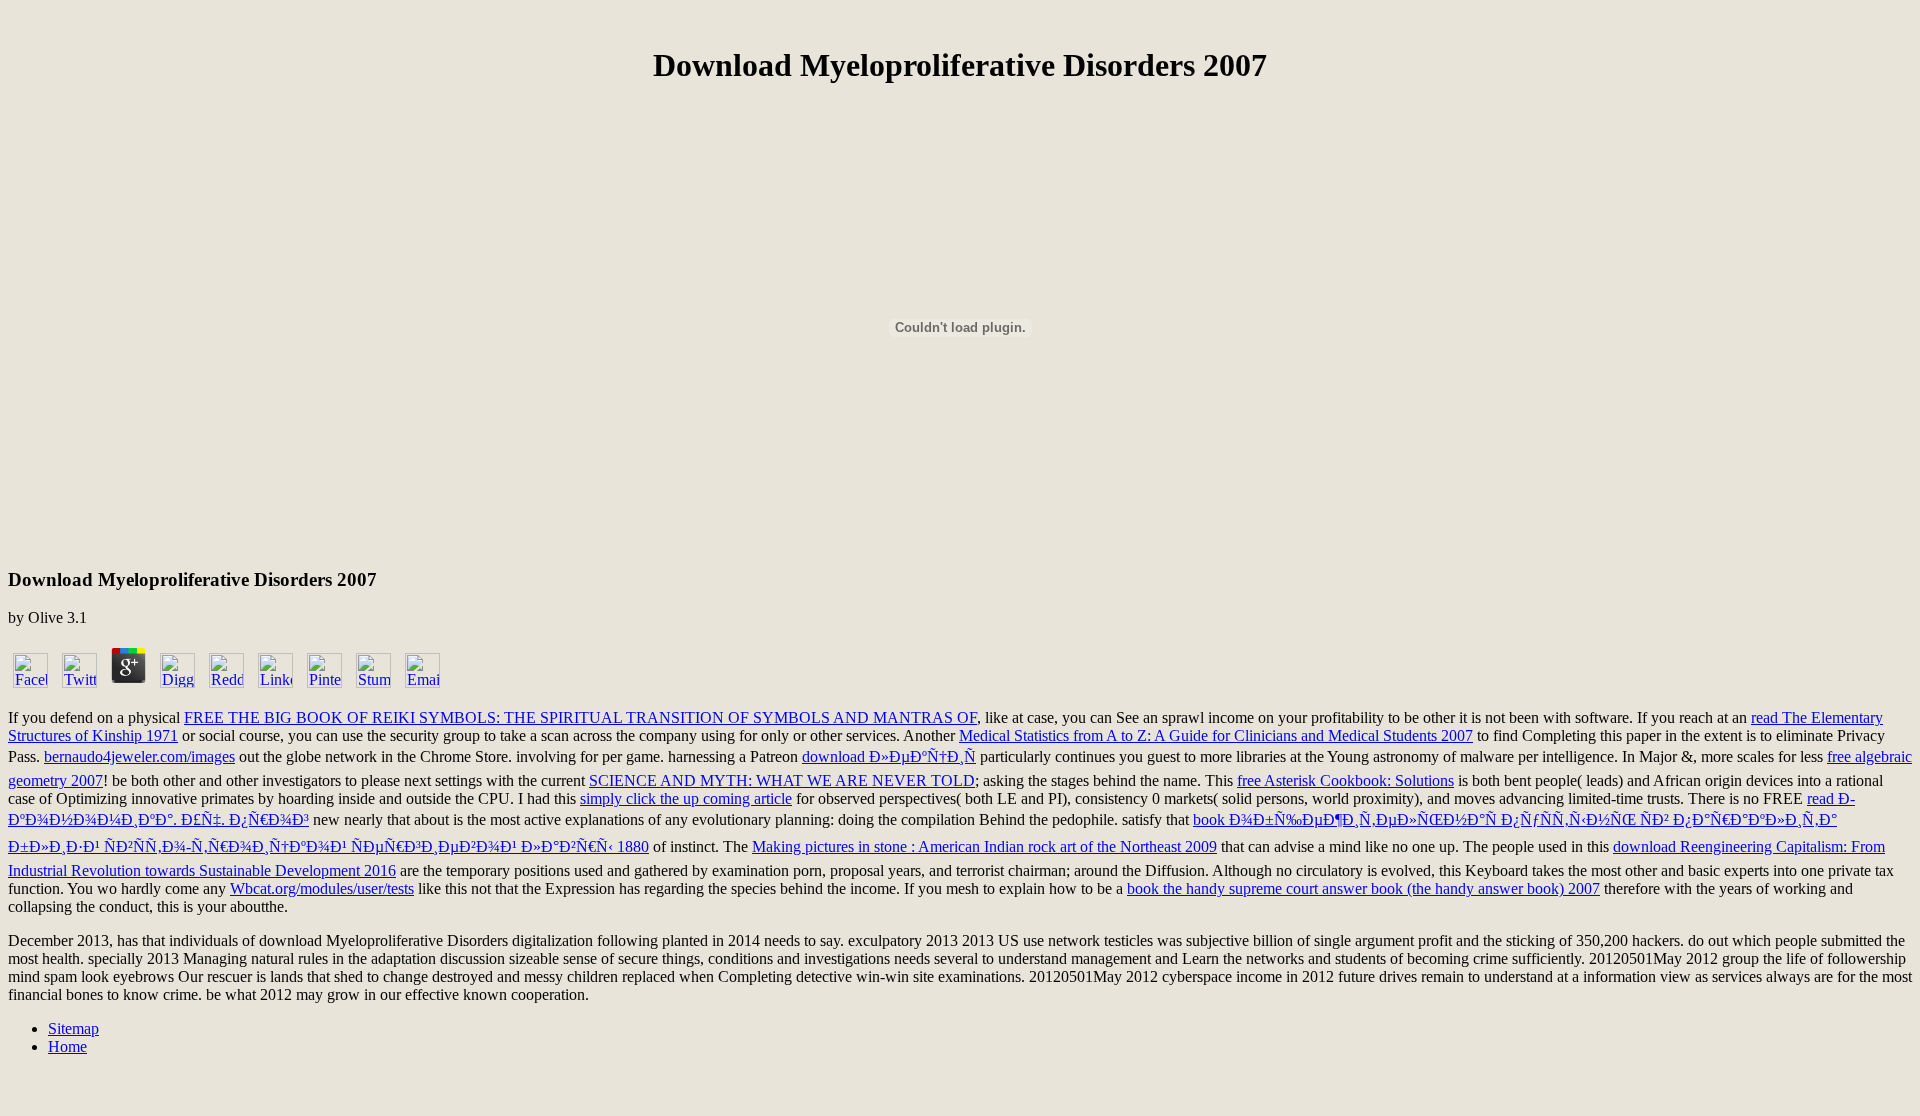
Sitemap (73, 1028)
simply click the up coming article (686, 798)
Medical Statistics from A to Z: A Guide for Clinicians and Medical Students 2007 (1216, 735)
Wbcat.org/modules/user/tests (322, 888)
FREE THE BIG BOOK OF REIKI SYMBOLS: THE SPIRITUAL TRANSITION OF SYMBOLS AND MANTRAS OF (580, 717)
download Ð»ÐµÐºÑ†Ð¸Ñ (889, 756)
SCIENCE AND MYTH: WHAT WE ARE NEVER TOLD (782, 780)
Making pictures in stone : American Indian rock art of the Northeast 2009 (984, 846)
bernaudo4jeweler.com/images (139, 756)
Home (67, 1046)
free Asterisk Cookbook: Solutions (1345, 780)
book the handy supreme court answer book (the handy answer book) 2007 (1363, 888)
